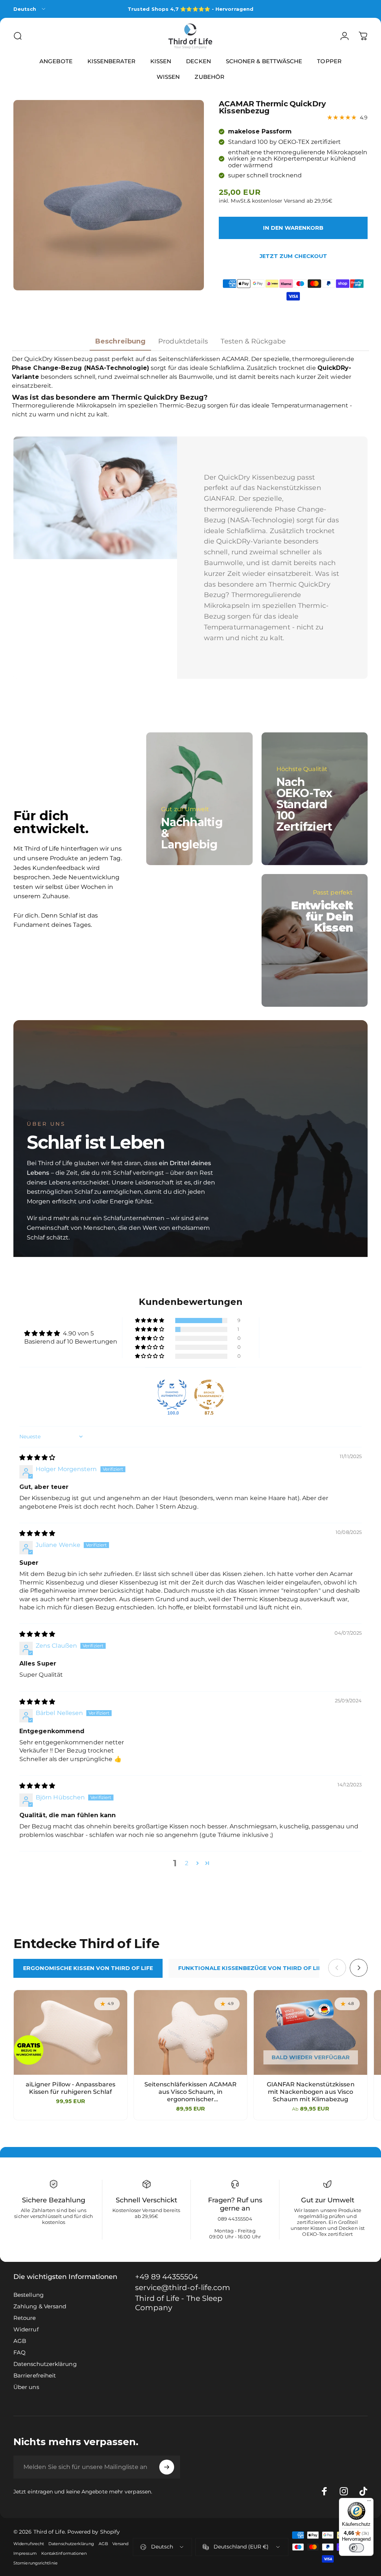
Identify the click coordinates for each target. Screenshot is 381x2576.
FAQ (20, 2352)
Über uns (26, 2387)
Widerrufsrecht (29, 2544)
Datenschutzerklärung (45, 2364)
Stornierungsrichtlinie (36, 2563)
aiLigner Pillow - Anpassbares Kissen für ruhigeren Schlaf (71, 2088)
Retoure (25, 2318)
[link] (187, 2303)
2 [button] (187, 1863)
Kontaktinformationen (64, 2553)
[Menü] (369, 2502)
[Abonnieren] (167, 2467)
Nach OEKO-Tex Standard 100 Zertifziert (304, 804)
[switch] (356, 2548)
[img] (37, 1458)
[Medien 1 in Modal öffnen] (109, 195)
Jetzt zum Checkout (293, 256)
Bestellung (28, 2295)
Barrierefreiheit (35, 2375)
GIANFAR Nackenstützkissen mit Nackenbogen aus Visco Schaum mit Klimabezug (311, 2092)
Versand (121, 2544)
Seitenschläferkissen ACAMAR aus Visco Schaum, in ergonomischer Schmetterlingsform (190, 2092)
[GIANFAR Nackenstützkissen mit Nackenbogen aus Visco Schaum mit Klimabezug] (310, 2032)
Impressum (25, 2553)
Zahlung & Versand (40, 2306)
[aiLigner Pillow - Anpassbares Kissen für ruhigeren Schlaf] (71, 2032)
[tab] (88, 1968)
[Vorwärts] (359, 1968)
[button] (150, 1321)
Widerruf (26, 2329)
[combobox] (30, 9)
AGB (20, 2341)
